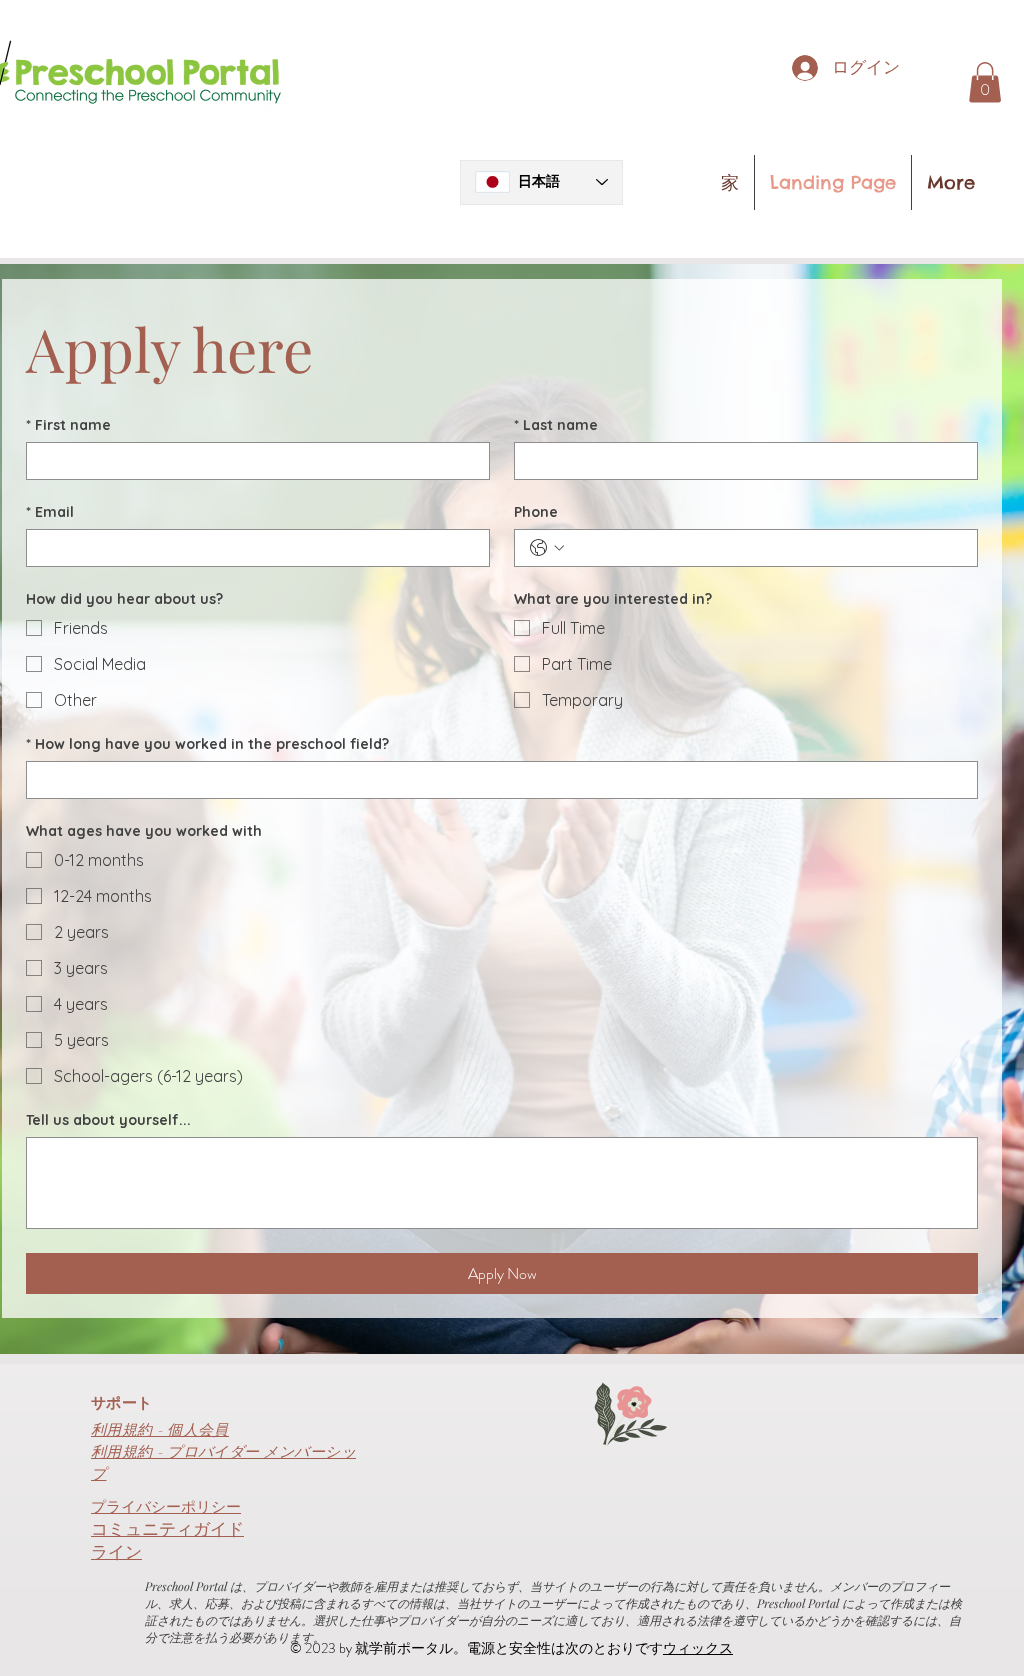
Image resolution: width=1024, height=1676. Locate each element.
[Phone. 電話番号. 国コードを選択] (547, 548)
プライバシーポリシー (166, 1507)
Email (50, 512)
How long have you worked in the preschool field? (207, 744)
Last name (556, 425)
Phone (536, 512)
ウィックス (698, 1648)
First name (68, 425)
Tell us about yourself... (108, 1120)
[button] (985, 82)
